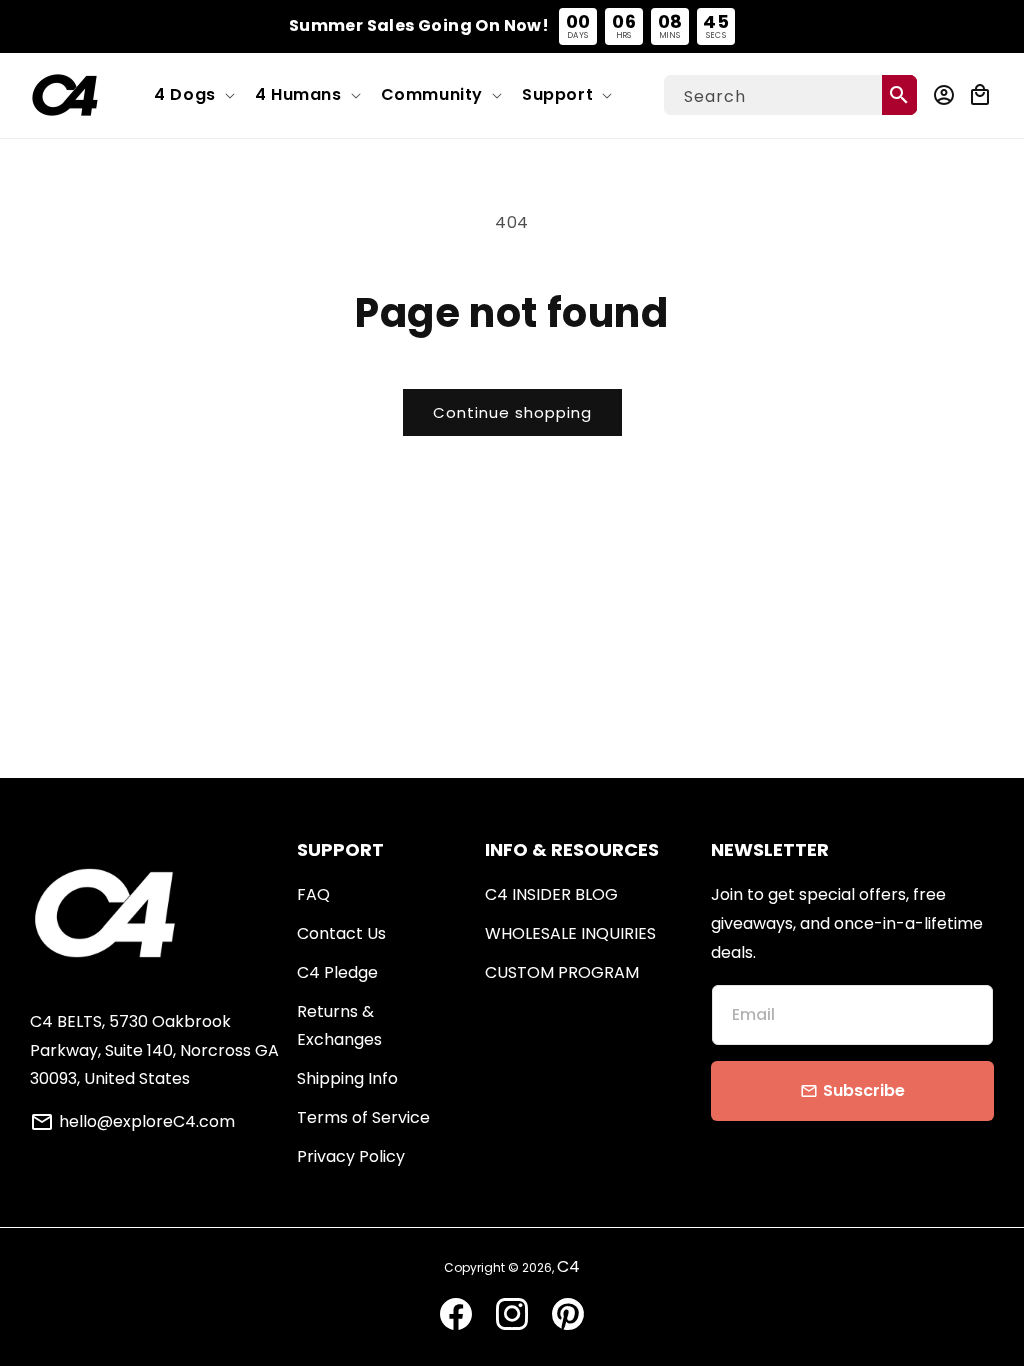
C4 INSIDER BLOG (551, 894)
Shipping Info (347, 1078)
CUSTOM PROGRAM (562, 972)
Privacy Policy (351, 1156)
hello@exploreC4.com (147, 1122)
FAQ (313, 894)
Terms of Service (363, 1117)
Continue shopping (512, 412)
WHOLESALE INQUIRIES (570, 933)
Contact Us (341, 933)
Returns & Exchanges (339, 1026)
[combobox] (790, 95)
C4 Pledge (337, 972)
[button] (192, 95)
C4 (568, 1266)
